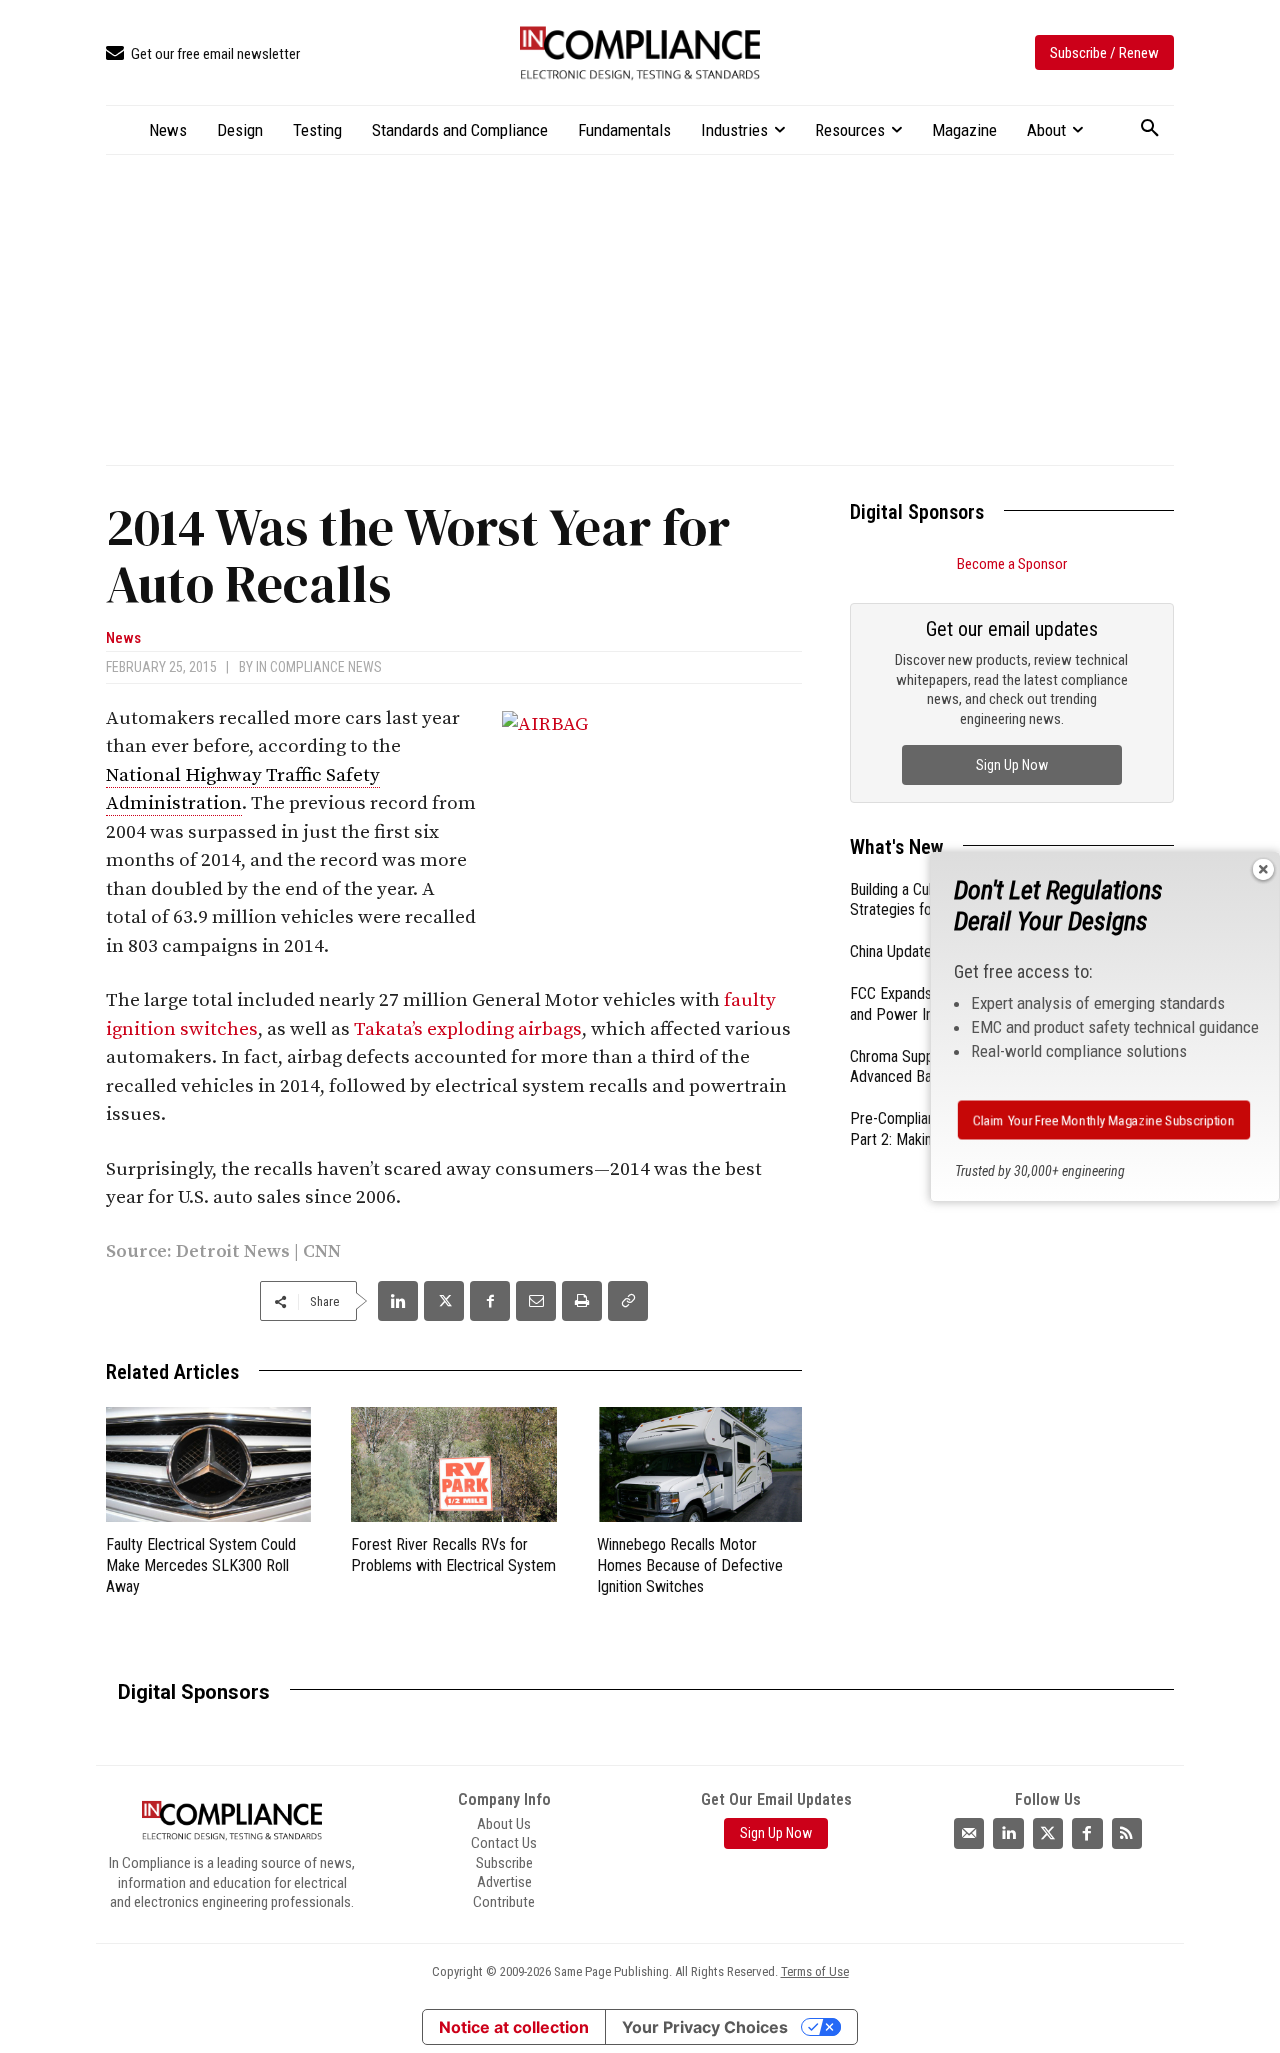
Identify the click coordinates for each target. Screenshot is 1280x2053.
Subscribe (504, 1863)
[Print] (582, 1301)
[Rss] (1127, 1833)
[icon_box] (203, 54)
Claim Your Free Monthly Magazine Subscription (1103, 1120)
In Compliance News (319, 667)
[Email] (536, 1301)
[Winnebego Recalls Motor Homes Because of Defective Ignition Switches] (699, 1464)
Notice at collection (514, 2027)
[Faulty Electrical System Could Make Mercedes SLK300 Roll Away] (208, 1464)
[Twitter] (1048, 1833)
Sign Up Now (1012, 765)
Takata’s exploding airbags (468, 1029)
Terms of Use (815, 1971)
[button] (1150, 129)
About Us (504, 1824)
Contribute (504, 1902)
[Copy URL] (628, 1301)
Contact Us (504, 1843)
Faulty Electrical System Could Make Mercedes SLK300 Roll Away (201, 1565)
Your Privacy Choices (705, 2027)
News (123, 638)
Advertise (504, 1882)
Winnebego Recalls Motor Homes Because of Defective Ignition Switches (690, 1565)
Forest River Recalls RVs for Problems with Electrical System (453, 1555)
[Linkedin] (398, 1301)
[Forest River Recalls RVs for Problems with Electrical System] (453, 1464)
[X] (444, 1301)
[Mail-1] (969, 1833)
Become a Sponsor (1012, 564)
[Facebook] (490, 1301)
